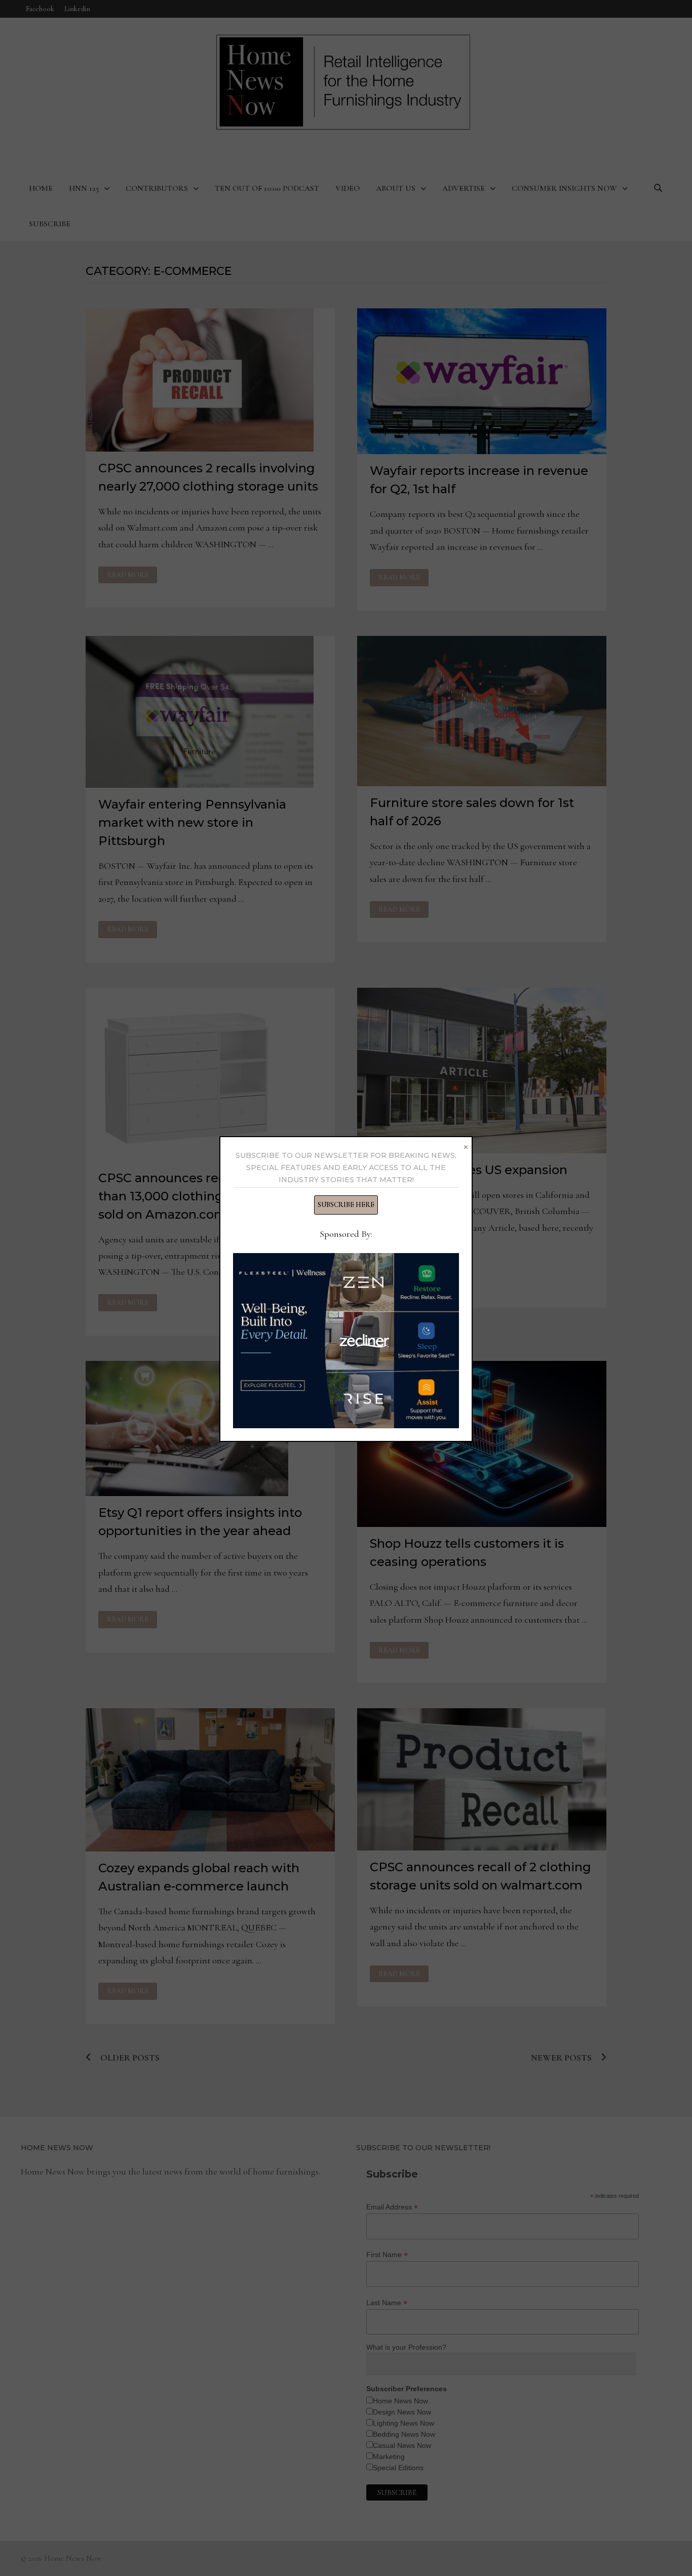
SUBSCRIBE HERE (346, 1205)
